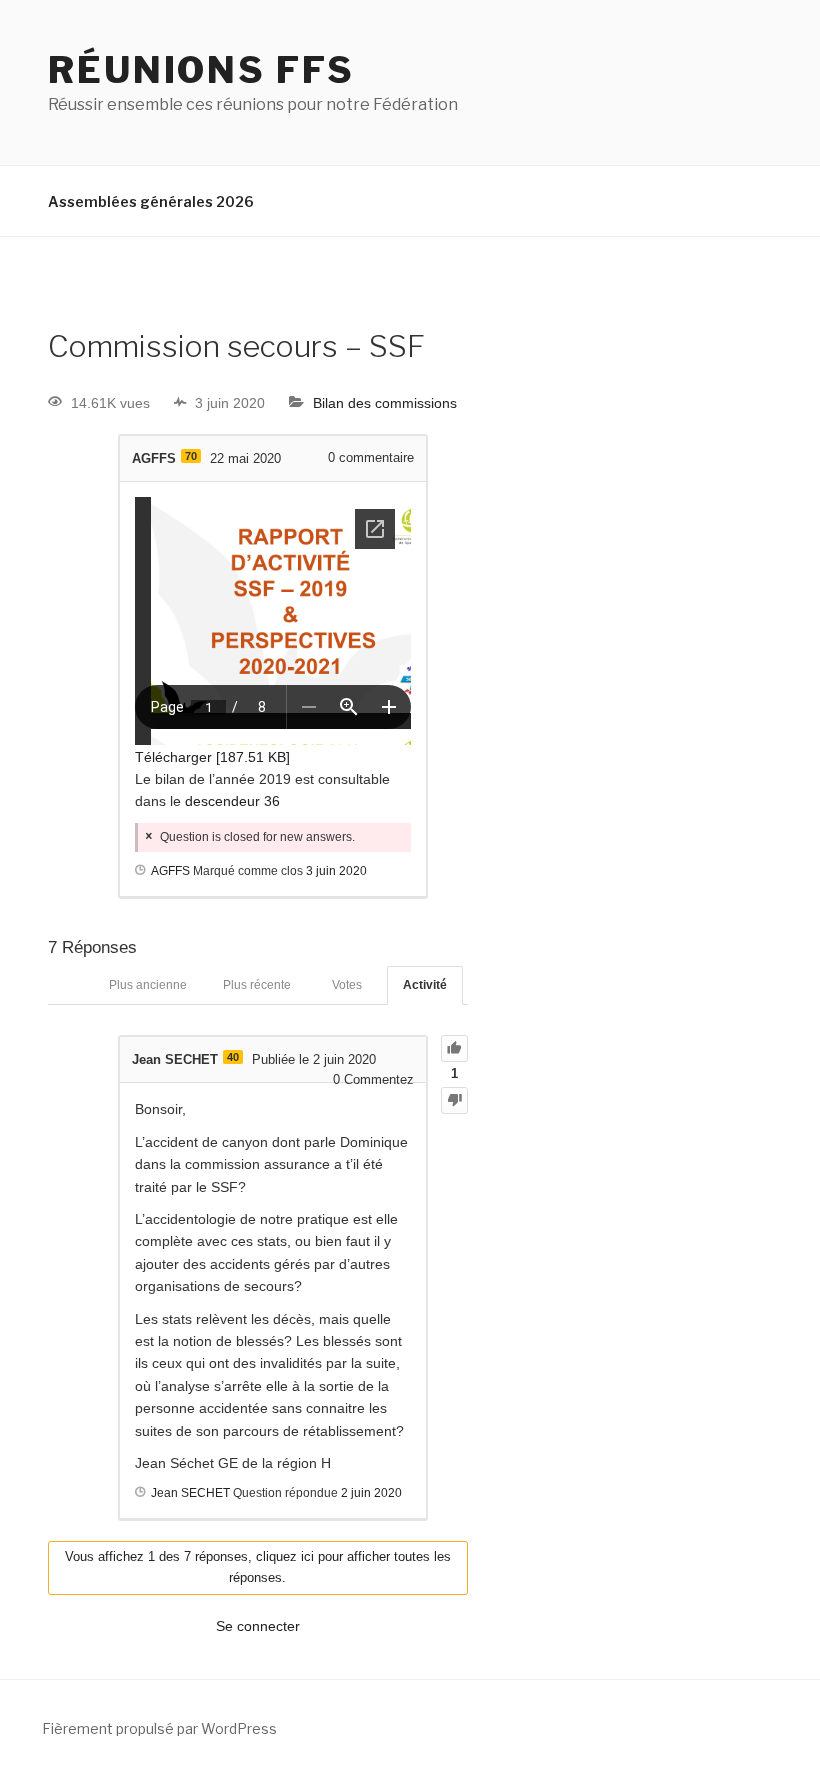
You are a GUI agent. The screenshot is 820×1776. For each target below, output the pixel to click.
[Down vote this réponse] (454, 1100)
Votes (347, 985)
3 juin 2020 (336, 871)
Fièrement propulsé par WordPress (159, 1728)
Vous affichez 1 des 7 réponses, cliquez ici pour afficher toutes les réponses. (258, 1567)
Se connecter (258, 1626)
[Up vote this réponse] (454, 1048)
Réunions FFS (201, 70)
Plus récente (257, 985)
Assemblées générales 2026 (151, 201)
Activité (425, 985)
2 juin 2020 (371, 1493)
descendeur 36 (232, 801)
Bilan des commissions (385, 403)
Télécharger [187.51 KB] (212, 757)
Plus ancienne (148, 985)
